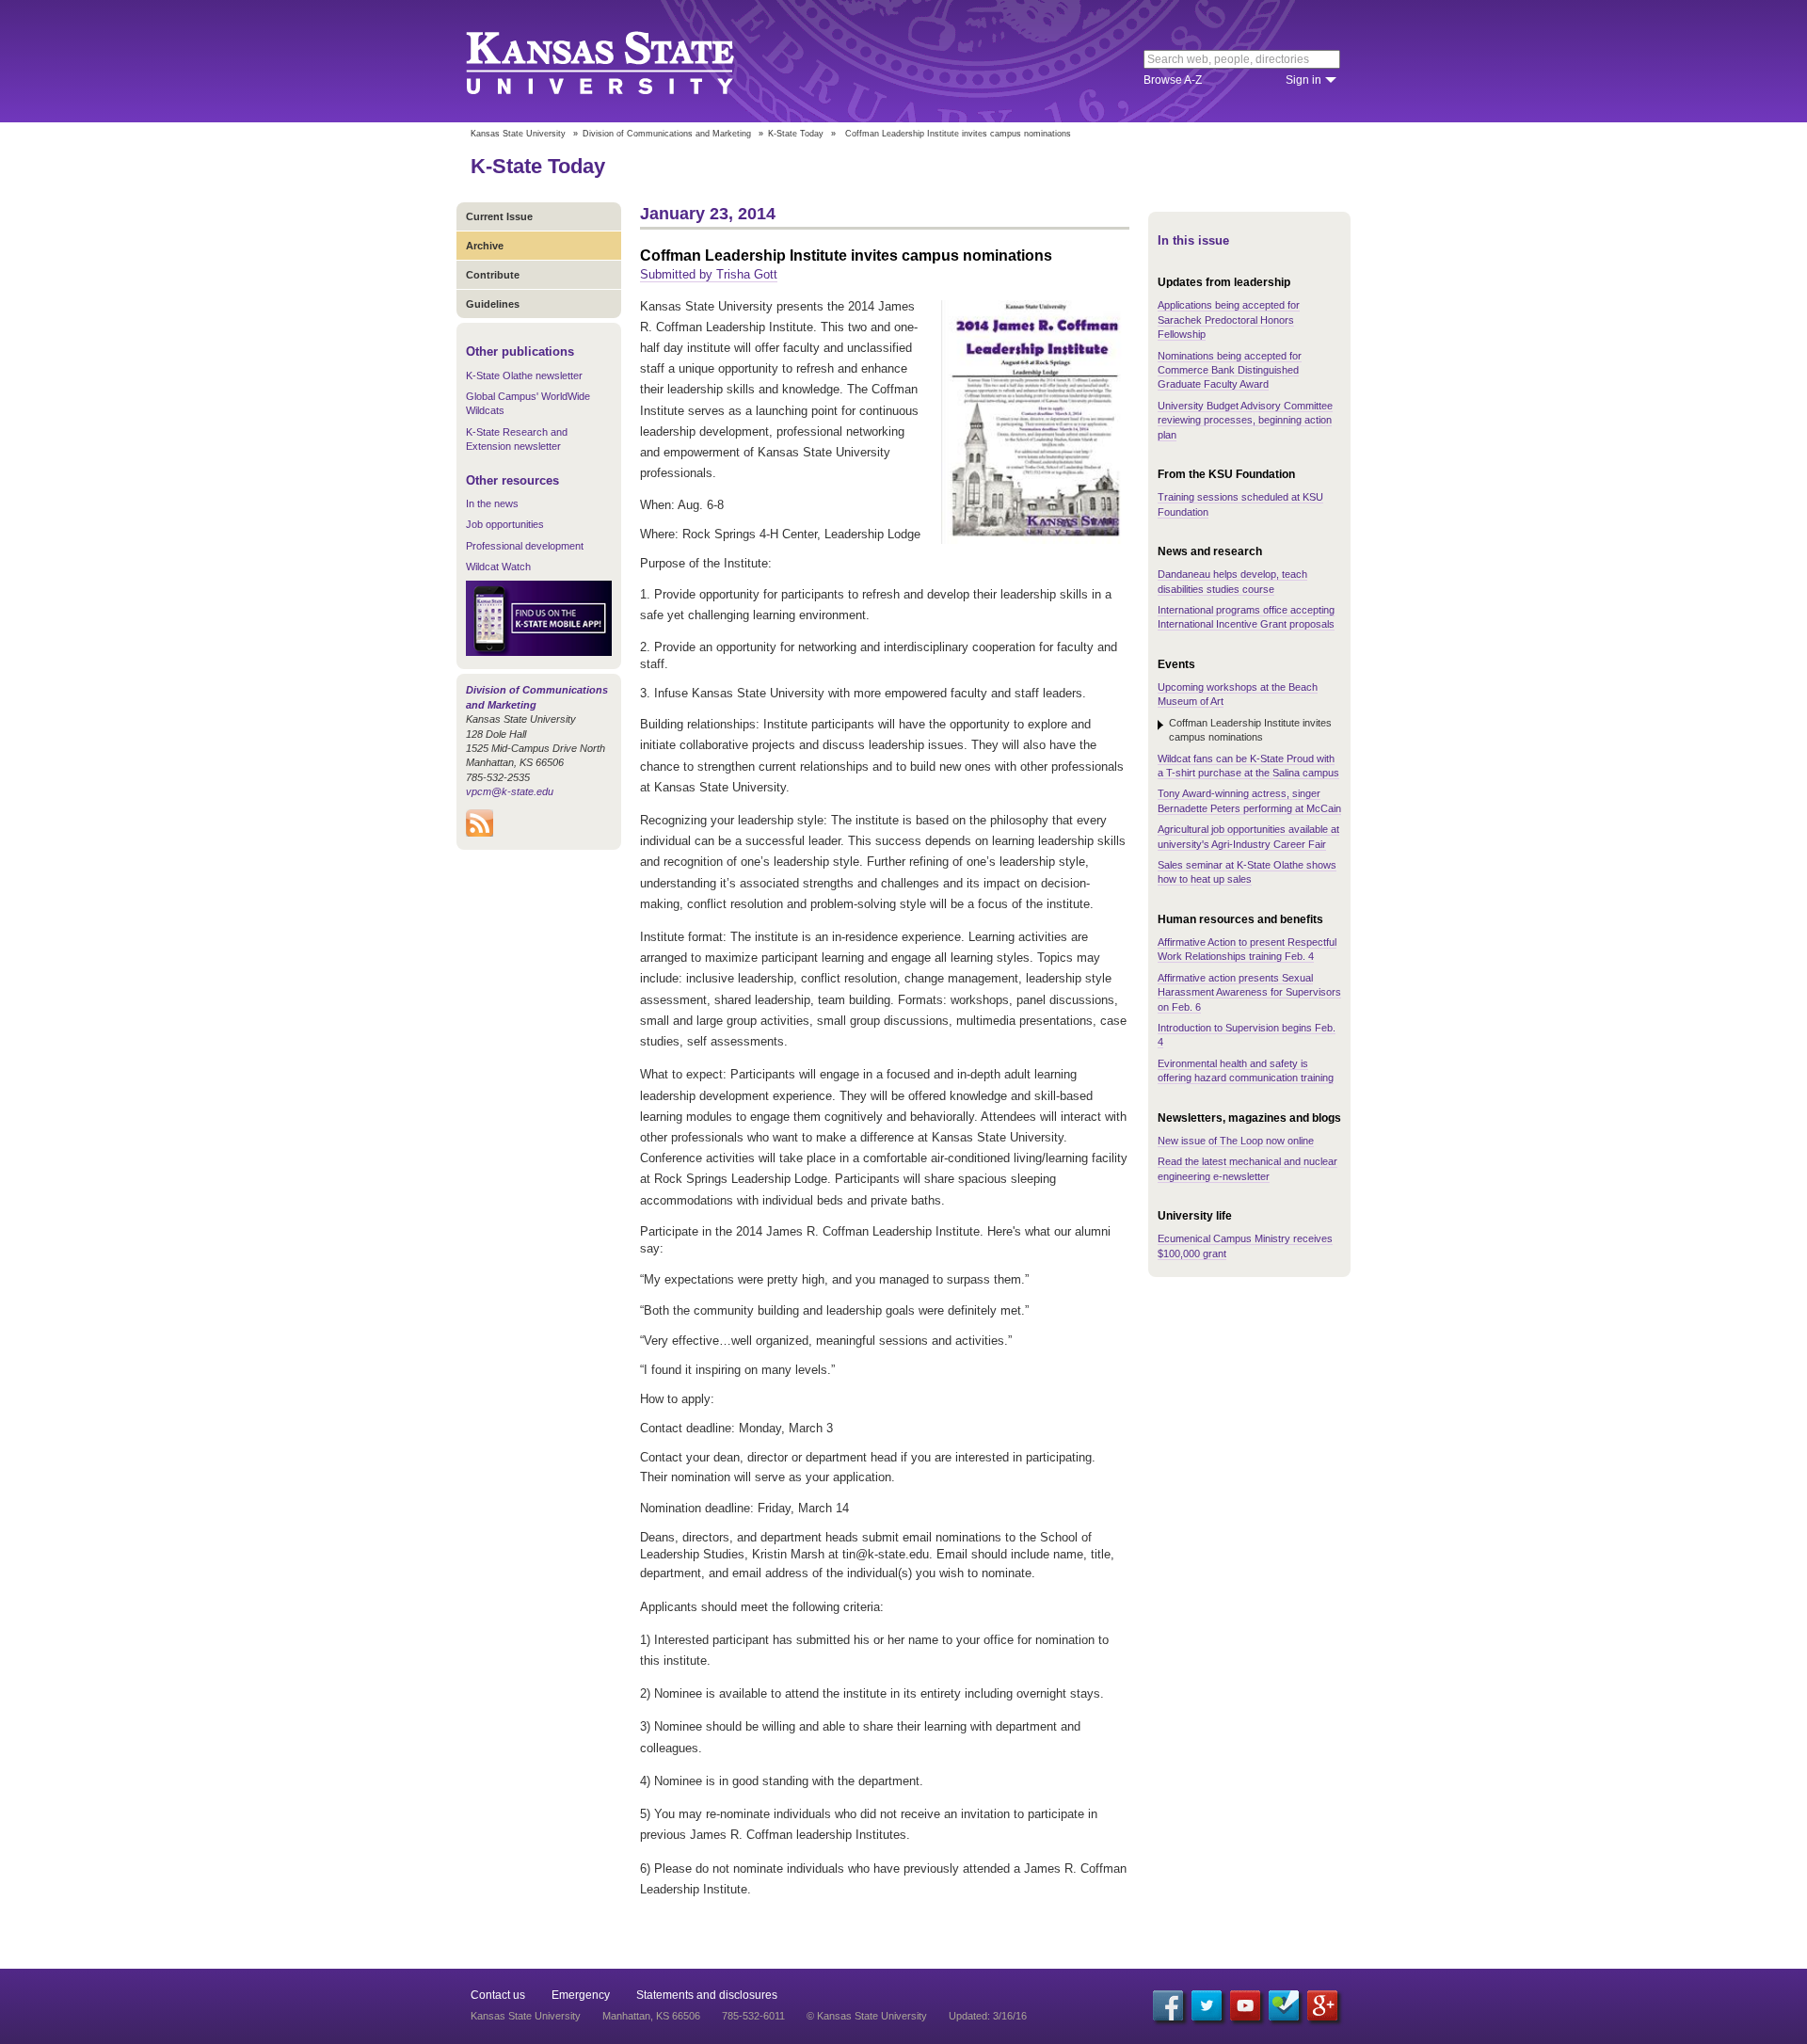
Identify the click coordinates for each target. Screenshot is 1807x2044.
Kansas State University (624, 61)
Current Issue (499, 216)
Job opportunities (505, 524)
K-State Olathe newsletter (524, 375)
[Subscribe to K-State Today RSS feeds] (480, 833)
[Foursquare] (1284, 2005)
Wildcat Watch (498, 567)
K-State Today (796, 134)
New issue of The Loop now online (1236, 1141)
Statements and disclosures (707, 1995)
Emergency (581, 1995)
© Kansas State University (867, 2016)
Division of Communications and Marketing (667, 134)
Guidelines (493, 304)
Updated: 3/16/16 (988, 2016)
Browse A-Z (1173, 80)
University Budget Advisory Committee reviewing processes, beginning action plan (1245, 420)
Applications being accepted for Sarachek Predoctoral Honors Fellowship (1229, 319)
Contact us (498, 1995)
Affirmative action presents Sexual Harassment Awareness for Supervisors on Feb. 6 (1249, 992)
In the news (492, 503)
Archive (485, 246)
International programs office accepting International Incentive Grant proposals (1246, 617)
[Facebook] (1168, 2005)
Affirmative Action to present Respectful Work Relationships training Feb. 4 (1247, 949)
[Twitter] (1207, 2005)
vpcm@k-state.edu (510, 791)
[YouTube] (1245, 2005)
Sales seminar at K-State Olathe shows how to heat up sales (1247, 872)
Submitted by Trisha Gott (709, 274)
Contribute (493, 275)
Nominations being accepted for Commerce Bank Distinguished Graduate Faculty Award (1230, 370)
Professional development (525, 546)
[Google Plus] (1322, 2005)
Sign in (1303, 80)
